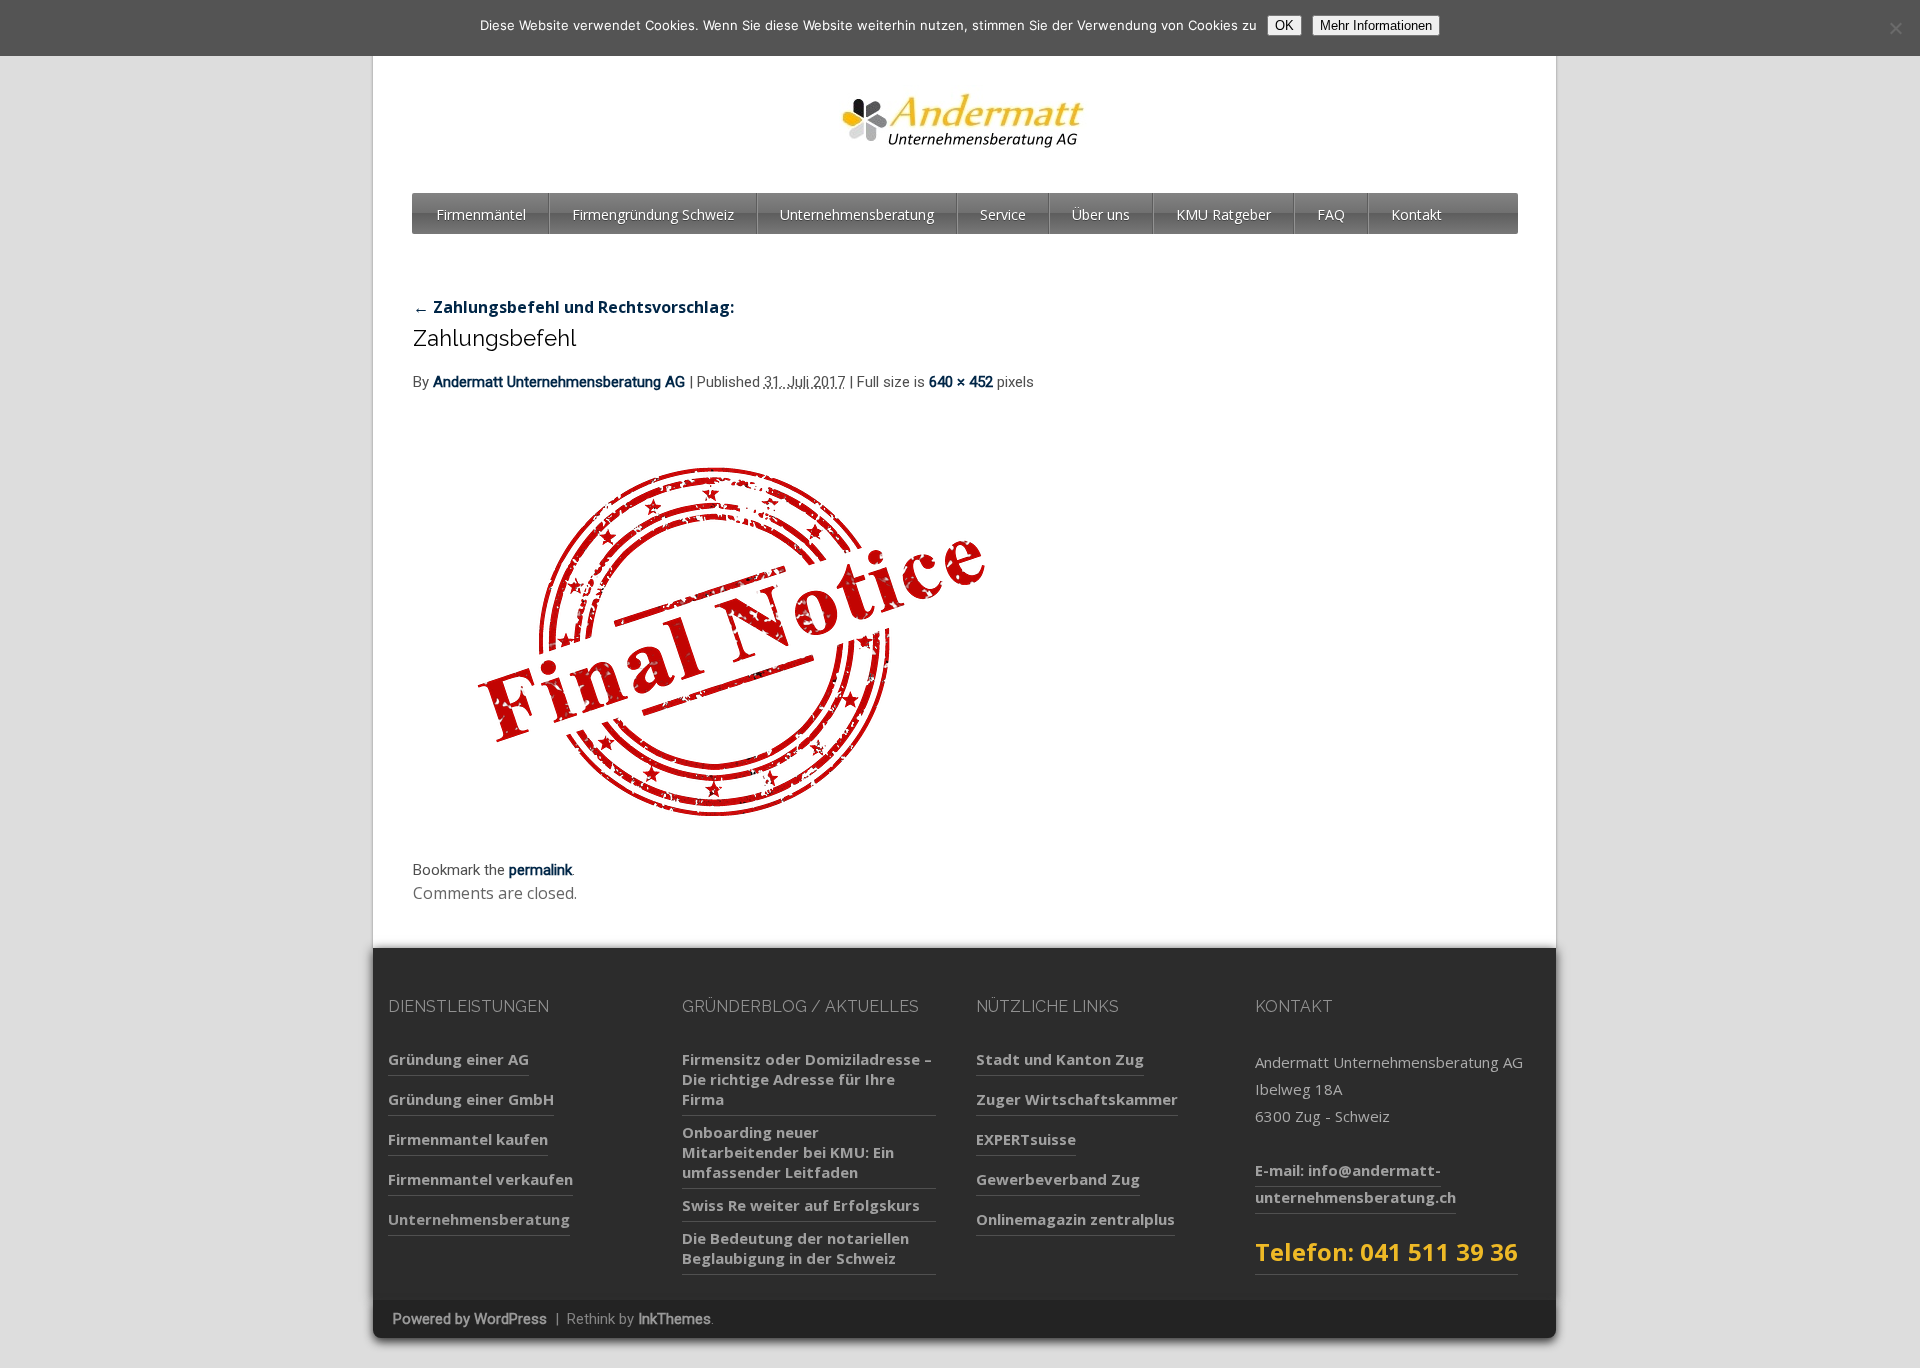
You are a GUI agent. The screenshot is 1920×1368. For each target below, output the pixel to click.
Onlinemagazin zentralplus (1075, 1219)
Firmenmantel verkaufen (480, 1179)
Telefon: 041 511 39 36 (1386, 1251)
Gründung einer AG (458, 1059)
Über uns (1101, 214)
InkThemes (674, 1319)
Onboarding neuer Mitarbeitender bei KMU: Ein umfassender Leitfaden (788, 1152)
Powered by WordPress (470, 1319)
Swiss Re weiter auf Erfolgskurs (801, 1205)
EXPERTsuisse (1026, 1139)
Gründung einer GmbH (471, 1099)
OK (1284, 25)
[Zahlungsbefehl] (733, 633)
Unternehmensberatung (857, 214)
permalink (540, 870)
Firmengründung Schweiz (653, 214)
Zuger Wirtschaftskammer (1077, 1099)
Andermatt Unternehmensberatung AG (559, 382)
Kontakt (1416, 214)
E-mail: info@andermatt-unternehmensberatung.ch (1355, 1183)
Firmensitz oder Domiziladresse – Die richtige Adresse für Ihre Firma (807, 1079)
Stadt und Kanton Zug (1060, 1059)
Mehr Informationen (1376, 25)
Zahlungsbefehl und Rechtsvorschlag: (573, 307)
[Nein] (1895, 28)
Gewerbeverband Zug (1058, 1179)
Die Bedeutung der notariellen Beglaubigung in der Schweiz (795, 1248)
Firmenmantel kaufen (468, 1139)
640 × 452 (961, 382)
